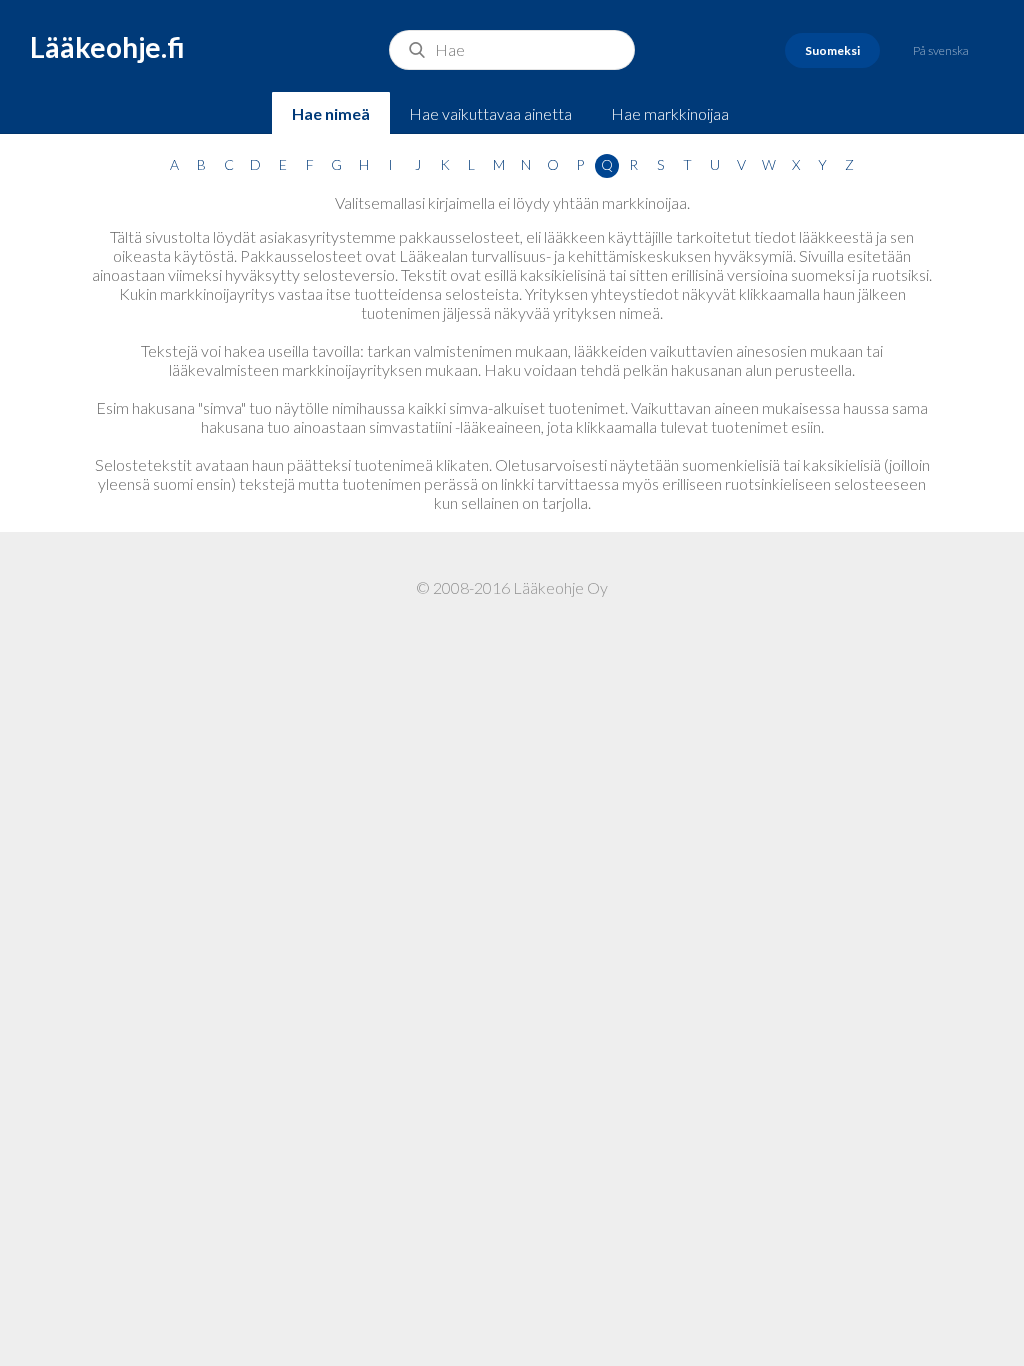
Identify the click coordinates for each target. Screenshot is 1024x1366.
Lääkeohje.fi (107, 47)
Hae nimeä (331, 113)
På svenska (941, 50)
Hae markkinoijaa (670, 113)
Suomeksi (832, 50)
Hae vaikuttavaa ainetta (490, 113)
